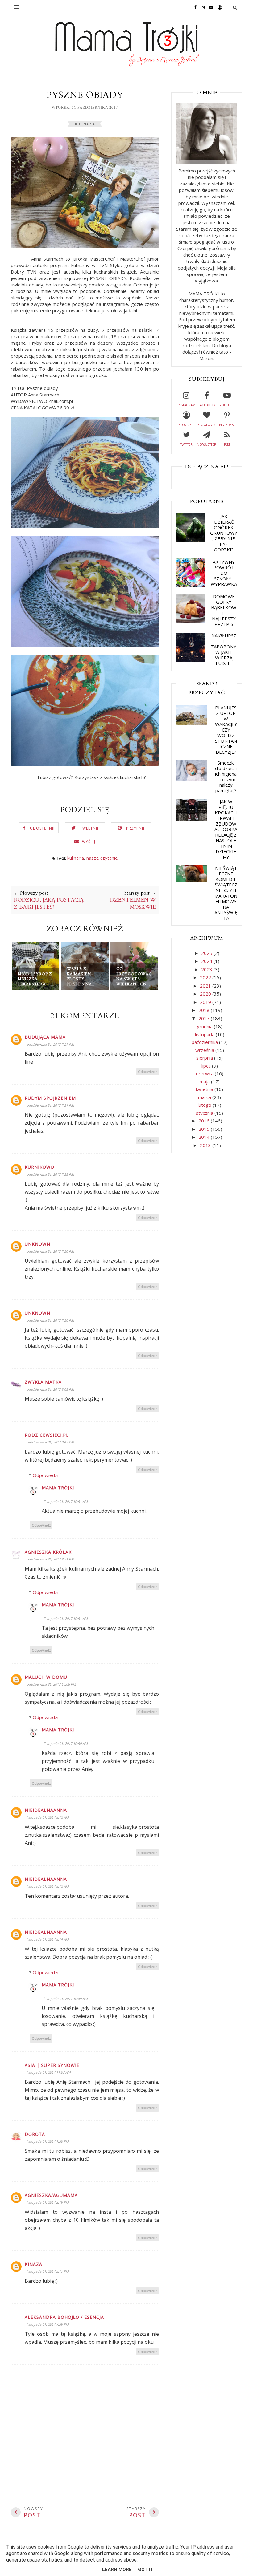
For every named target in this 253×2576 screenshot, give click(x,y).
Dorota (35, 2134)
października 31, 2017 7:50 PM (50, 1251)
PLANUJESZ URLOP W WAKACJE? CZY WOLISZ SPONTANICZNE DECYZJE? (226, 730)
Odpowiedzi (46, 1475)
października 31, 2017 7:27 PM (50, 1044)
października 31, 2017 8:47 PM (50, 1442)
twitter (186, 444)
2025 (207, 953)
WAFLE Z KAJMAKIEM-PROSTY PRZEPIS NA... (81, 976)
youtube (227, 405)
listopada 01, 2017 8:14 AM (48, 1939)
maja (205, 1081)
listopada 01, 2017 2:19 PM (48, 2202)
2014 (205, 1137)
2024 (207, 961)
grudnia (205, 1026)
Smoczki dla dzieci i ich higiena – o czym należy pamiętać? (226, 777)
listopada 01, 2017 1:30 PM (48, 2141)
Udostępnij (42, 828)
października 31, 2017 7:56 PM (50, 1320)
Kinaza (33, 2264)
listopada (205, 1034)
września (205, 1050)
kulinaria (85, 124)
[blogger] (218, 7)
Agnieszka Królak (48, 1552)
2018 (205, 1010)
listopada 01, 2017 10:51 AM (66, 1501)
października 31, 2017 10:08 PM (51, 1684)
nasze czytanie (102, 858)
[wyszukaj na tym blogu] (235, 7)
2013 (206, 1145)
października (205, 1042)
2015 (205, 1129)
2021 (206, 986)
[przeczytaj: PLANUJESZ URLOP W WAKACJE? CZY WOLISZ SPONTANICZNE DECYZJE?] (192, 723)
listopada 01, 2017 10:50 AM (66, 1744)
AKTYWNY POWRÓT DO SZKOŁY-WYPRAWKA (224, 573)
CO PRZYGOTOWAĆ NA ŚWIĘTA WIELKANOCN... (134, 976)
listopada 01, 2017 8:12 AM (48, 1817)
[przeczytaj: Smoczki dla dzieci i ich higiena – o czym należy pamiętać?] (192, 779)
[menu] (17, 7)
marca (205, 1097)
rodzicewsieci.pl (47, 1435)
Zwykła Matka (43, 1382)
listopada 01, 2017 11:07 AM (49, 2072)
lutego (205, 1105)
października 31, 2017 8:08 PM (50, 1389)
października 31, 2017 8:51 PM (50, 1559)
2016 (205, 1121)
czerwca (205, 1073)
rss (227, 444)
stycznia (205, 1113)
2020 (206, 994)
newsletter (207, 444)
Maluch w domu (46, 1677)
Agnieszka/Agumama (51, 2195)
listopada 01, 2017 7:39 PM (48, 2324)
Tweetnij (89, 828)
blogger (186, 425)
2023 (207, 969)
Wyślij (89, 842)
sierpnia (205, 1058)
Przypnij (135, 828)
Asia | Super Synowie (52, 2065)
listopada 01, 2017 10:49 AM (66, 1999)
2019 (206, 1002)
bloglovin (207, 425)
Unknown (37, 1244)
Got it (146, 2570)
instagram (186, 405)
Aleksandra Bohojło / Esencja (64, 2317)
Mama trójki (58, 1488)
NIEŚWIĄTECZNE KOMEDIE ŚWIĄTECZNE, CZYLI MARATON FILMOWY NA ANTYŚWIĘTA (226, 893)
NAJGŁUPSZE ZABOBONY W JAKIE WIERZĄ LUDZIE (224, 649)
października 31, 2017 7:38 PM (50, 1174)
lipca (207, 1066)
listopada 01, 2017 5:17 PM (48, 2271)
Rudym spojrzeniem (50, 1098)
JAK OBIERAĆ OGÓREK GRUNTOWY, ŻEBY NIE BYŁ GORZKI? (224, 533)
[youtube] (209, 7)
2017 (205, 1018)
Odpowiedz (147, 1071)
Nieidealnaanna (46, 1810)
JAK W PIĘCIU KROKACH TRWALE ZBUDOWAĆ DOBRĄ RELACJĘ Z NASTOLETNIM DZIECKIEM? (226, 829)
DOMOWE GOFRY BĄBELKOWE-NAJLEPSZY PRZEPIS (224, 610)
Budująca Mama (45, 1037)
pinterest (227, 425)
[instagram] (201, 7)
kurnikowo (39, 1167)
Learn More (117, 2570)
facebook (207, 405)
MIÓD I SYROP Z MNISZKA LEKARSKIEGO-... (36, 979)
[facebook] (194, 7)
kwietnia (205, 1089)
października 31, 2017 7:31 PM (50, 1105)
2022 (206, 977)
